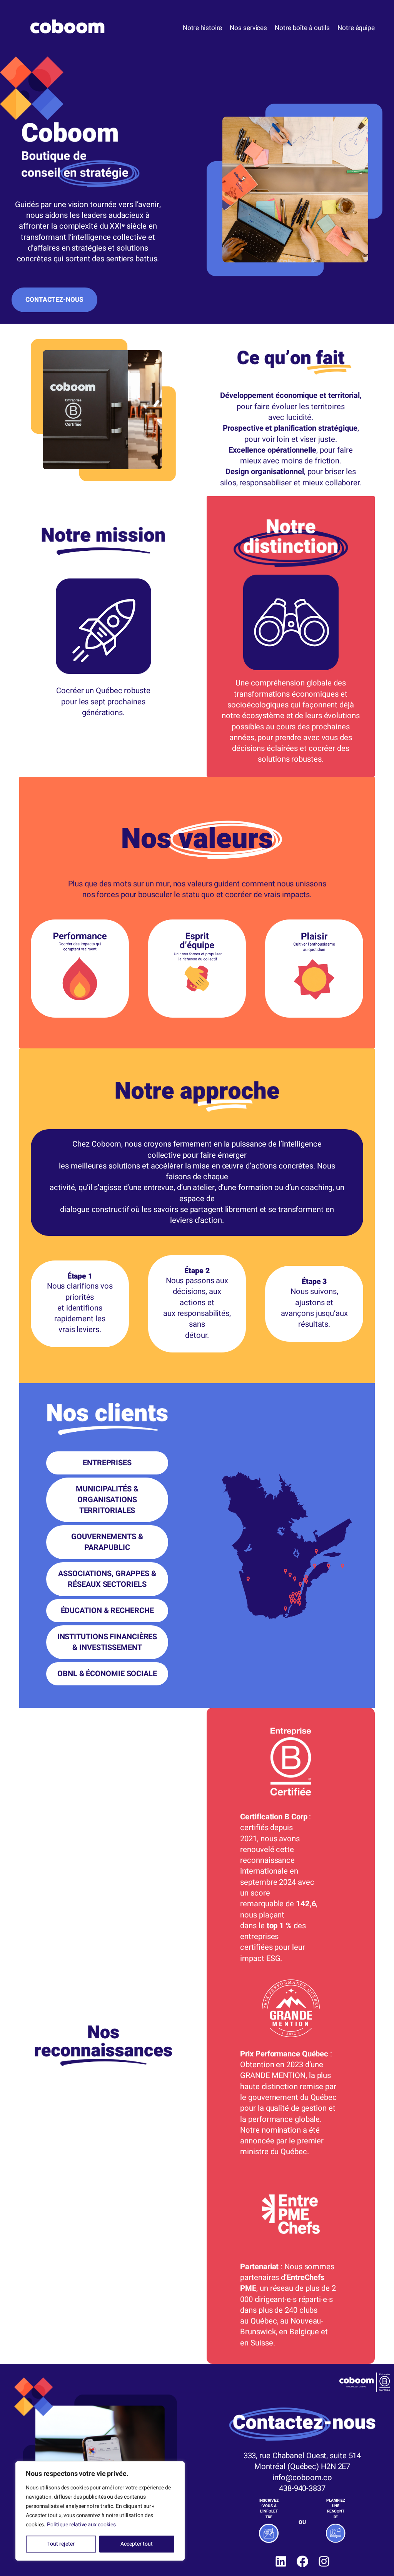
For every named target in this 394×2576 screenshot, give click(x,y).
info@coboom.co (302, 2478)
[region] (100, 2511)
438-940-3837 (302, 2489)
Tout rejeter (61, 2544)
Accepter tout (137, 2544)
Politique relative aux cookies (81, 2525)
